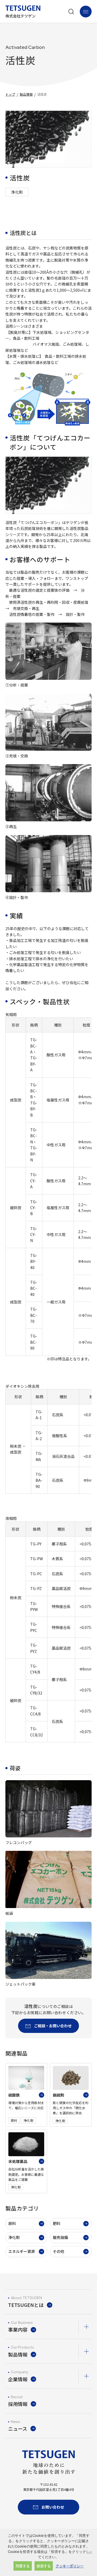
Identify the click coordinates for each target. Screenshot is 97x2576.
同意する (23, 2566)
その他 (58, 2251)
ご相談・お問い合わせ (53, 2026)
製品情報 (26, 94)
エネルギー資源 (22, 2251)
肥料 (57, 2223)
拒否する (44, 2566)
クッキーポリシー (70, 2566)
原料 (12, 2223)
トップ (10, 94)
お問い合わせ (53, 2507)
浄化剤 (14, 2237)
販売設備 (60, 2237)
